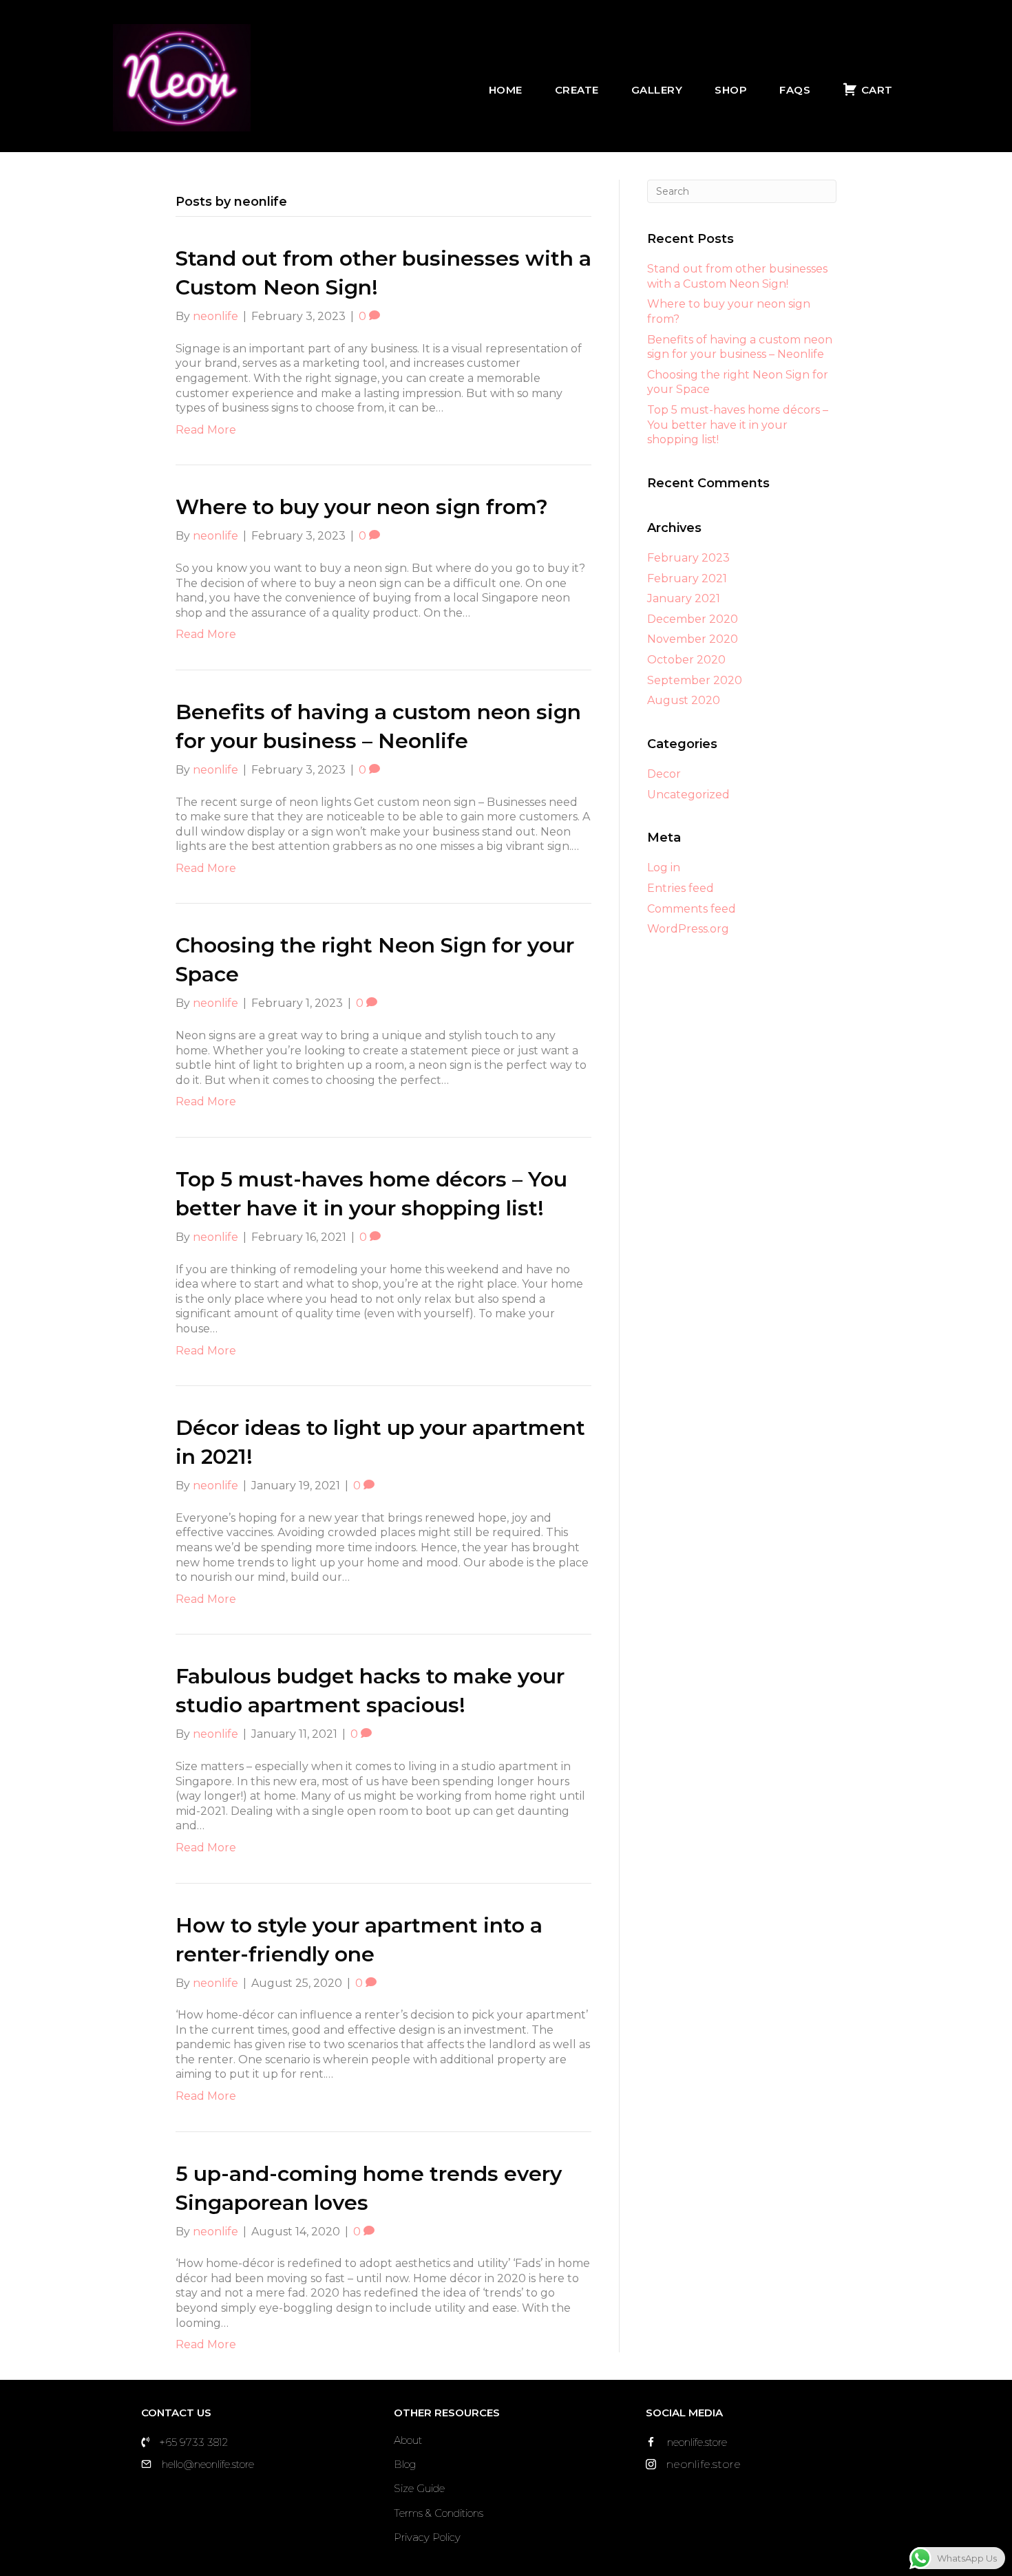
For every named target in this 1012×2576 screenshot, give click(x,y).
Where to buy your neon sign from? (362, 507)
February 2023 (688, 558)
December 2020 (693, 619)
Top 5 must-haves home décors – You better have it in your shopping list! (738, 425)
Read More (206, 430)
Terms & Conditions (439, 2513)
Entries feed (681, 888)
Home (506, 90)
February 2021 (687, 578)
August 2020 (684, 700)
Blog (405, 2464)
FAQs (795, 90)
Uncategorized (688, 795)
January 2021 (684, 598)
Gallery (657, 90)
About (408, 2440)
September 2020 (695, 680)
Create (577, 90)
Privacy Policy (427, 2537)
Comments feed (692, 909)
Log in (664, 867)
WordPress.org (688, 929)
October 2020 (686, 660)
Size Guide (419, 2488)
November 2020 (693, 639)
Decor (664, 774)
